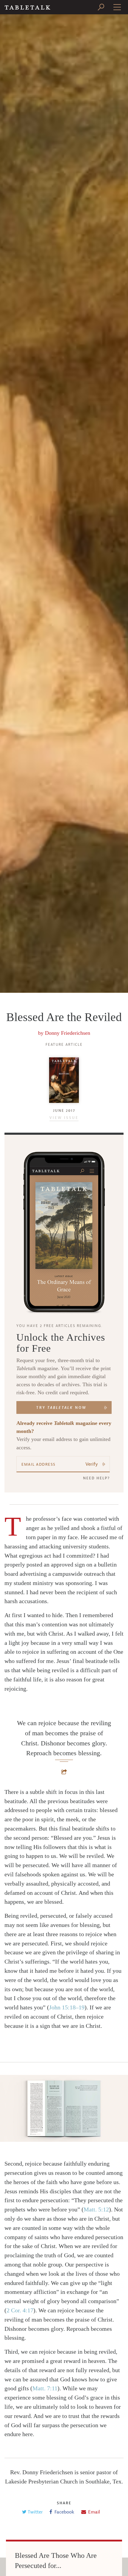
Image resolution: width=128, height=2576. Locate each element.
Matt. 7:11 (45, 2388)
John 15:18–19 (67, 2007)
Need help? (96, 1478)
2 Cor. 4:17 (20, 2310)
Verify (92, 1464)
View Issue (64, 1118)
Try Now (61, 1408)
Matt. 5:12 (96, 2209)
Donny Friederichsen (68, 1033)
